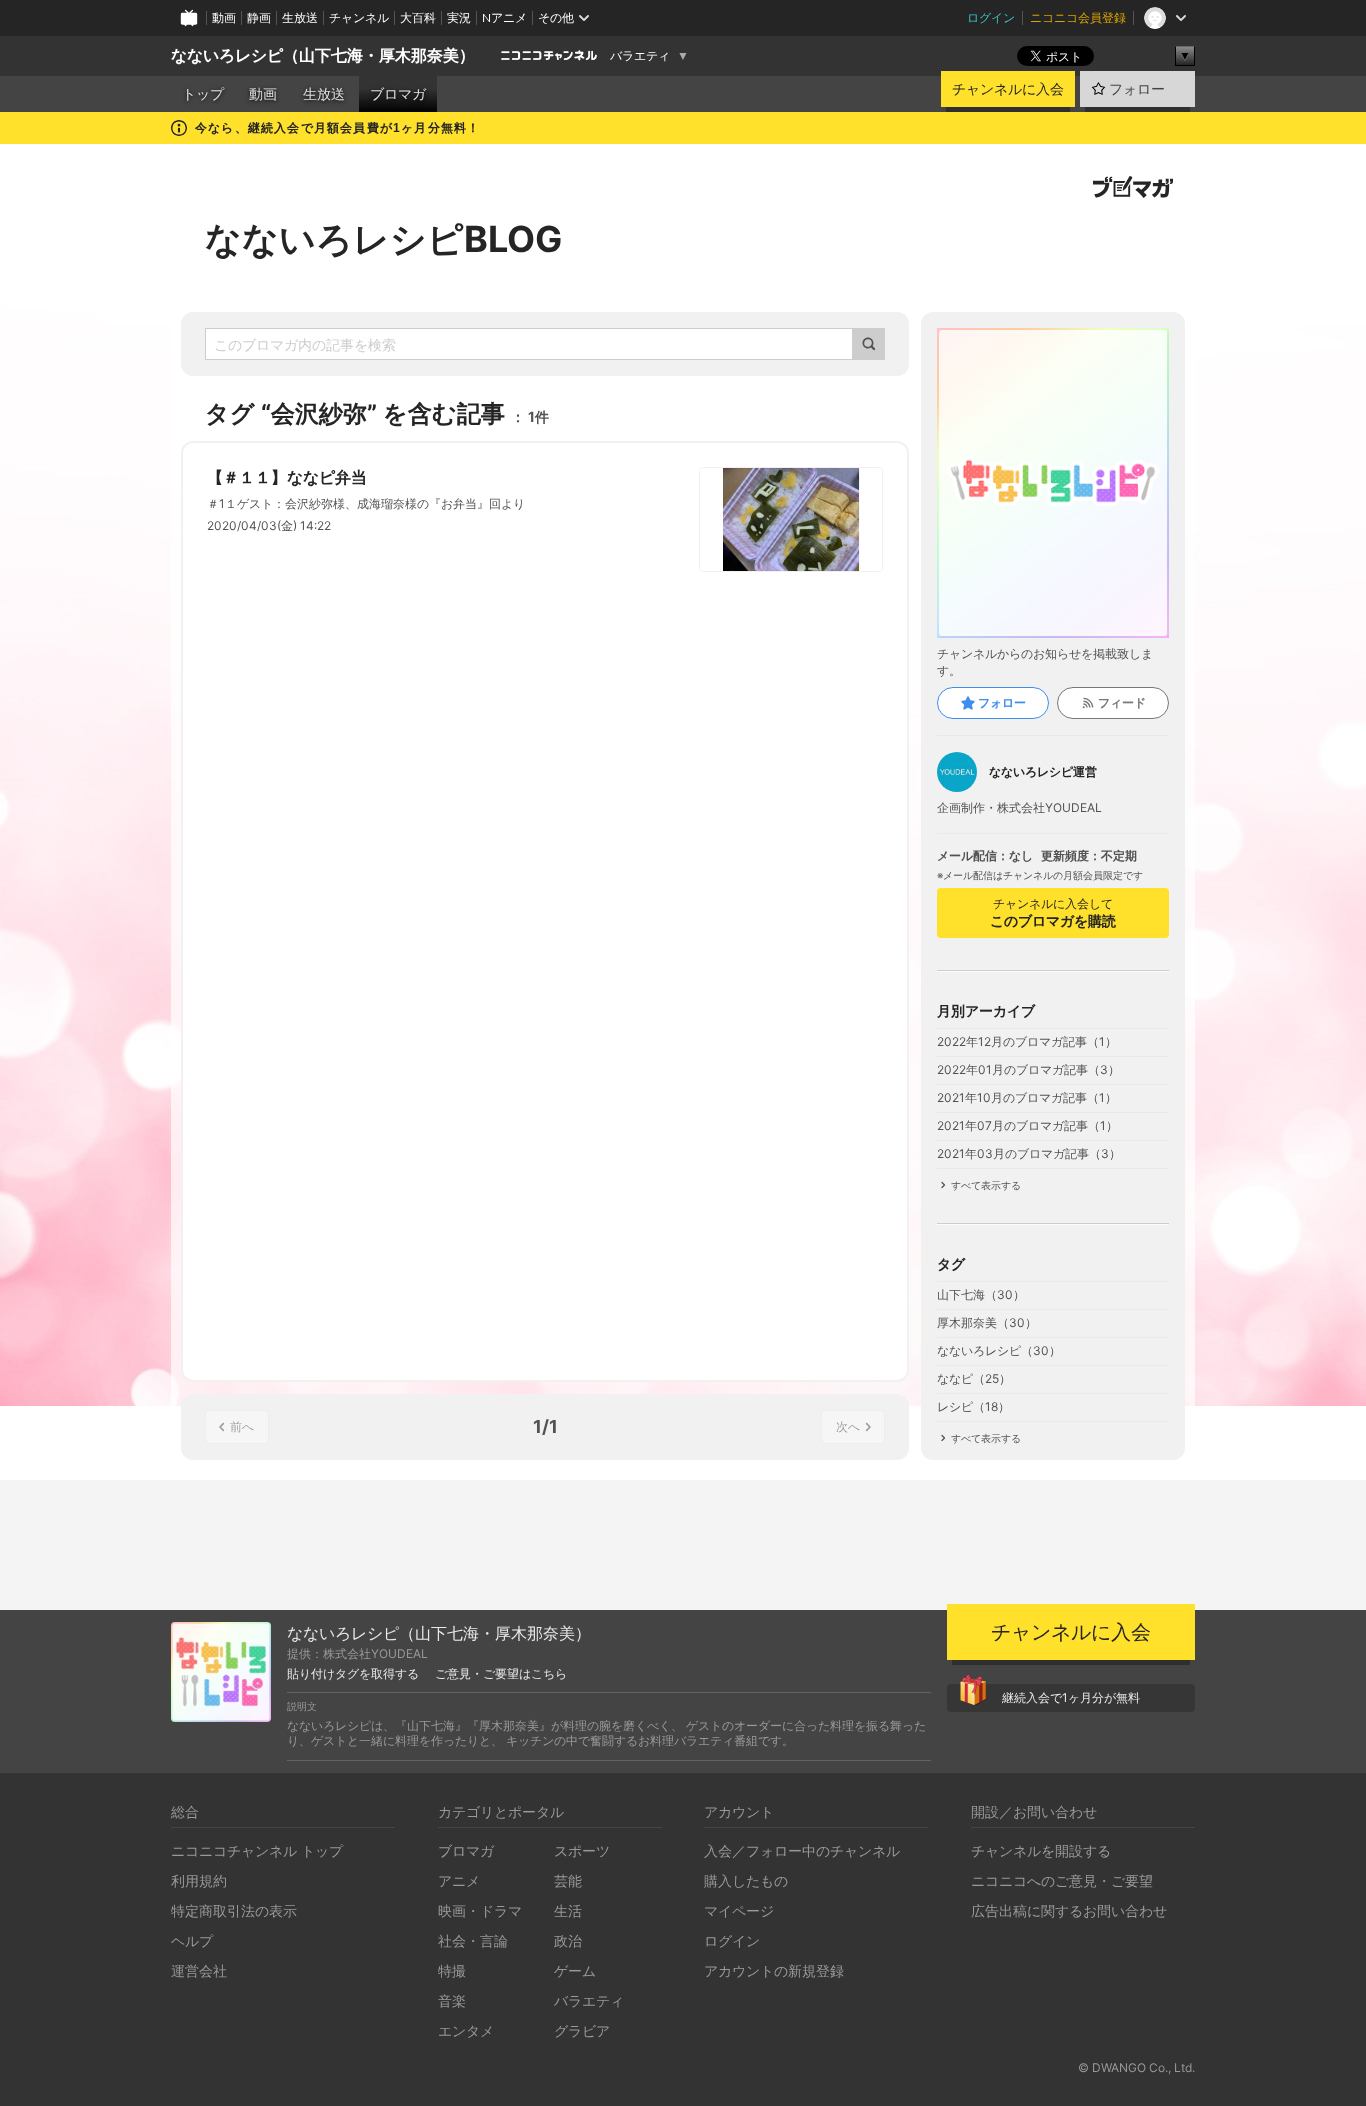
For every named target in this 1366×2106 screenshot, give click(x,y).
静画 (259, 17)
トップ (203, 94)
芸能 (568, 1880)
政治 (568, 1940)
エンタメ (466, 2030)
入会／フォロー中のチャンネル (802, 1850)
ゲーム (575, 1970)
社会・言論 (473, 1940)
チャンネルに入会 (1008, 89)
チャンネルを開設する (1041, 1850)
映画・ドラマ (480, 1910)
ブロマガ (398, 94)
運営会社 (199, 1970)
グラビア (582, 2030)
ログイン (991, 17)
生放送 (300, 17)
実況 (459, 17)
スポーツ (582, 1850)
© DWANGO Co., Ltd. (1136, 2067)
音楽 (452, 2000)
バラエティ (640, 56)
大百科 (418, 17)
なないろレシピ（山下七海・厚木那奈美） (323, 55)
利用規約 (199, 1880)
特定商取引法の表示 (234, 1910)
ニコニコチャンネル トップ (257, 1850)
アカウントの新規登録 (774, 1970)
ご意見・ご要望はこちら (501, 1674)
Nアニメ (504, 17)
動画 (224, 17)
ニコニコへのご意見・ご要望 (1062, 1880)
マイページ (739, 1910)
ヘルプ (192, 1940)
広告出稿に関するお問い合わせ (1069, 1910)
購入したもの (746, 1880)
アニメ (459, 1880)
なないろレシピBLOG (383, 239)
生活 (568, 1910)
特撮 (452, 1970)
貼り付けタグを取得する (353, 1674)
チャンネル (359, 17)
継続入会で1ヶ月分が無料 (1071, 1697)
